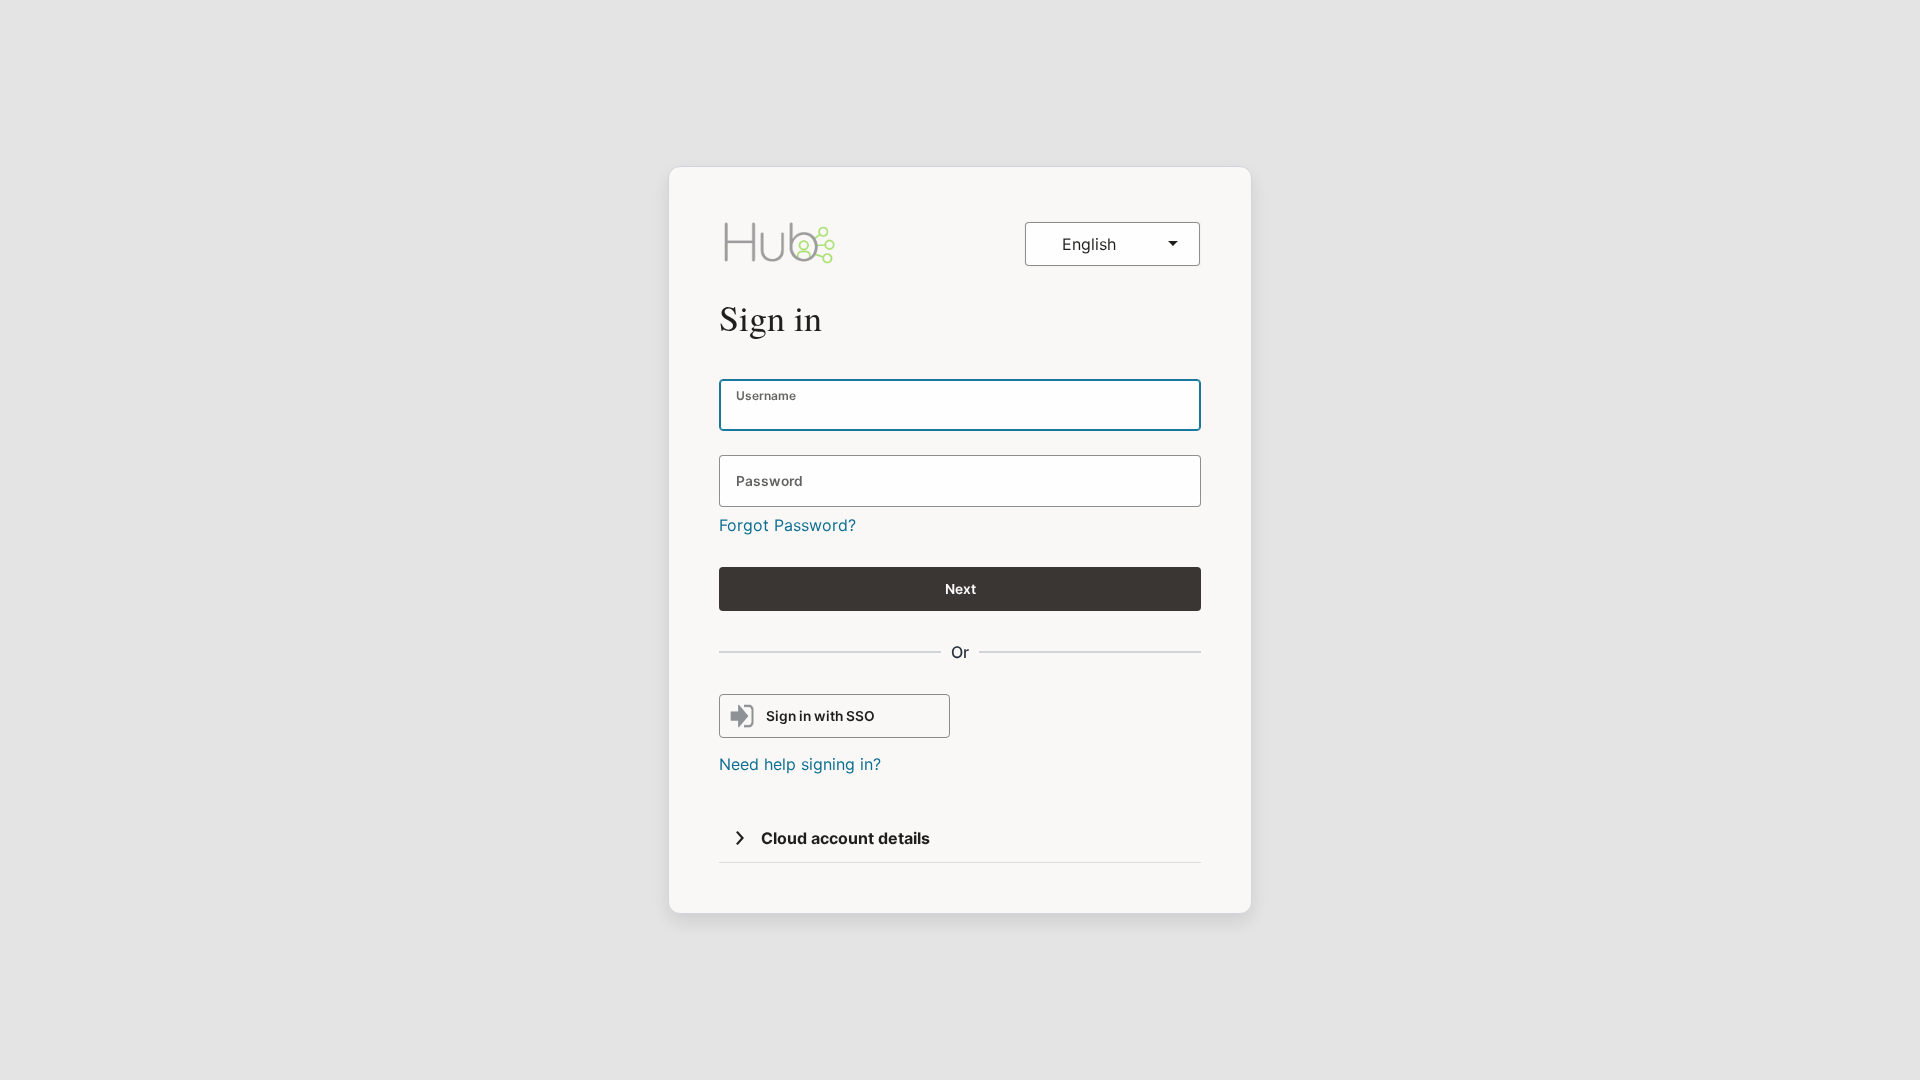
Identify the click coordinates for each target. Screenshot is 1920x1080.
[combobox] (1112, 244)
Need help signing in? (800, 764)
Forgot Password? (787, 525)
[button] (740, 838)
